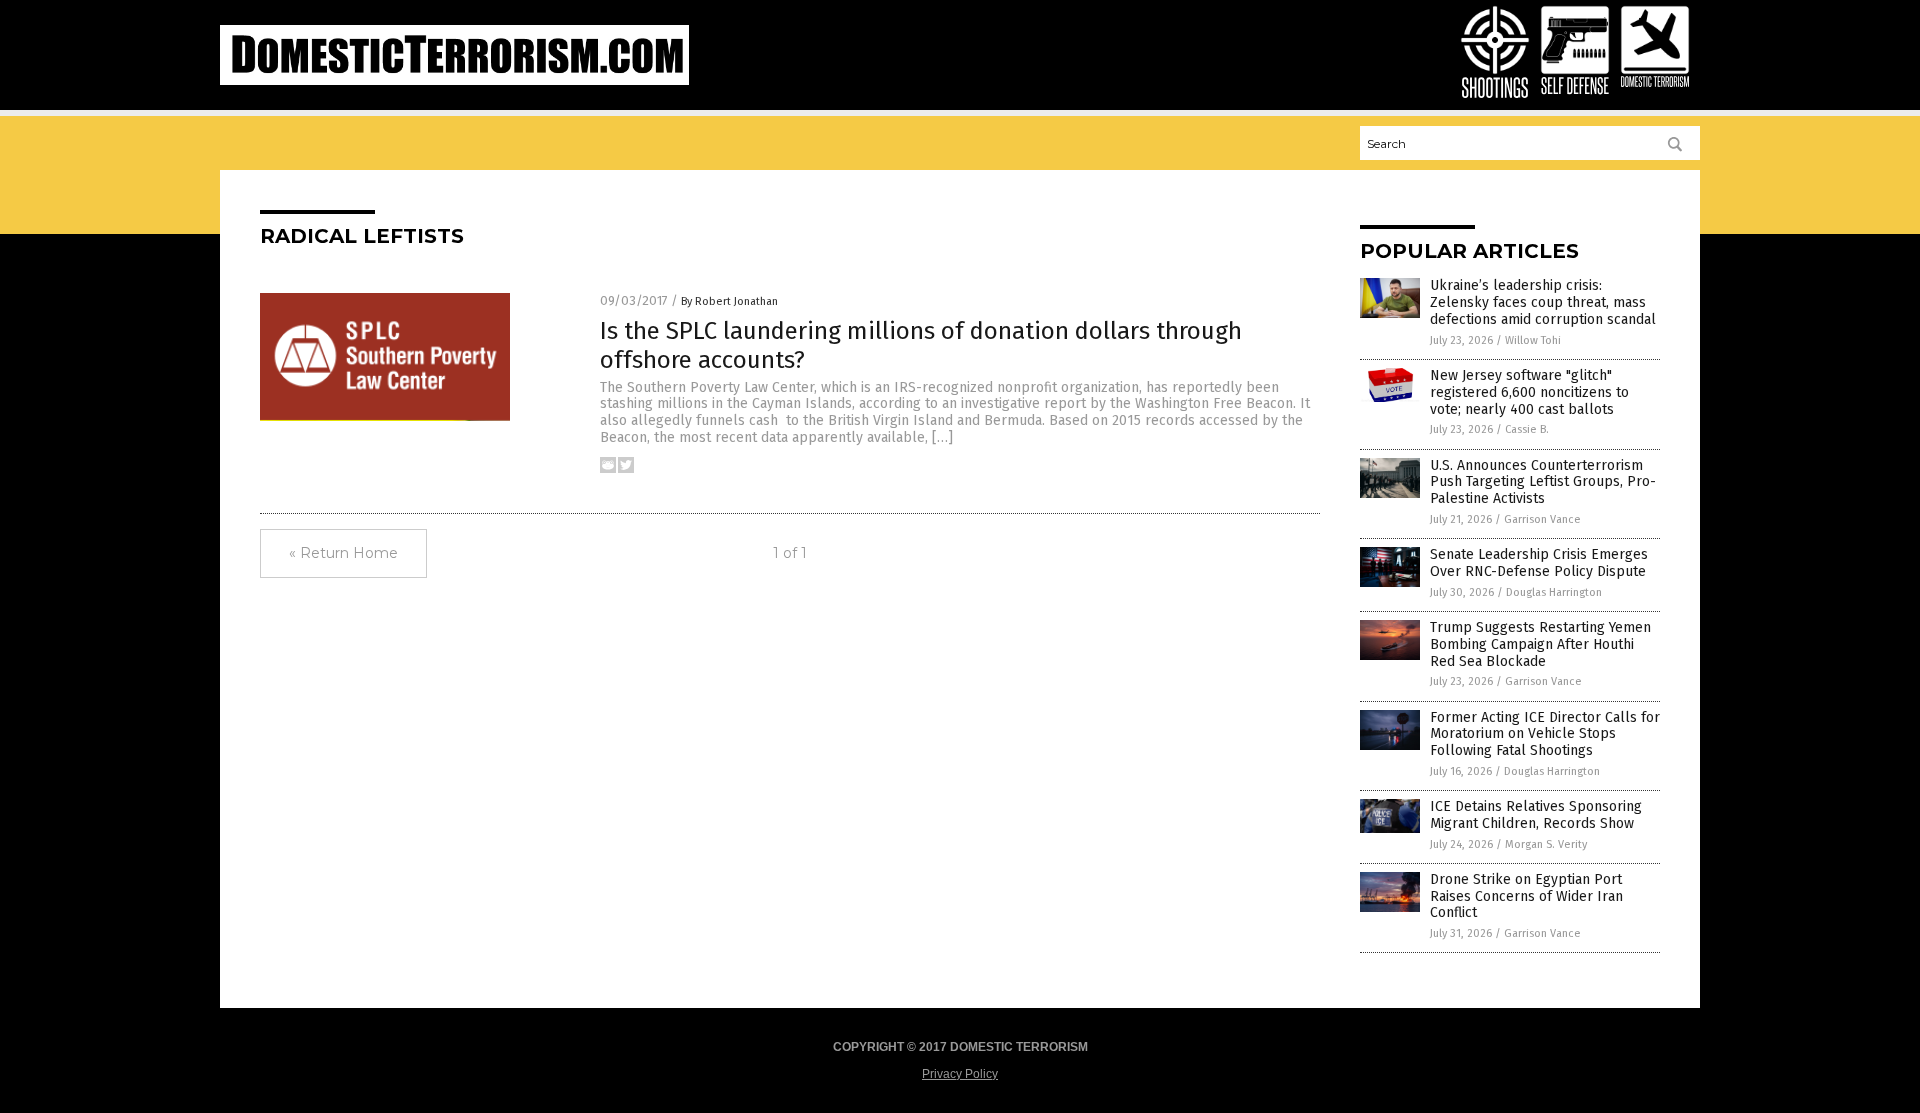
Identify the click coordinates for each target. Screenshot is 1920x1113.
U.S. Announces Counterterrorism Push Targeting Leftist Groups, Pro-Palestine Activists (1543, 482)
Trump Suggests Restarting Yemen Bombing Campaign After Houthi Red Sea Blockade (1540, 644)
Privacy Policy (960, 1074)
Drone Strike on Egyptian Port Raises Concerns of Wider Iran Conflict (1526, 896)
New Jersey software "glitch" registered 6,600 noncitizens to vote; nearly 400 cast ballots (1529, 392)
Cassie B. (1527, 429)
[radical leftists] (454, 81)
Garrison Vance (1542, 519)
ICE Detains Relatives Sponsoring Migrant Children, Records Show (1536, 815)
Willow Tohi (1533, 340)
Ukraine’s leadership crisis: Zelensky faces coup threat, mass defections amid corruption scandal (1543, 302)
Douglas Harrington (1554, 592)
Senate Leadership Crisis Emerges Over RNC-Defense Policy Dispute (1539, 563)
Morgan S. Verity (1546, 844)
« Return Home (343, 553)
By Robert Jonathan (729, 301)
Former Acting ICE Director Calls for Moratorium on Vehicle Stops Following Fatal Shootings (1545, 734)
